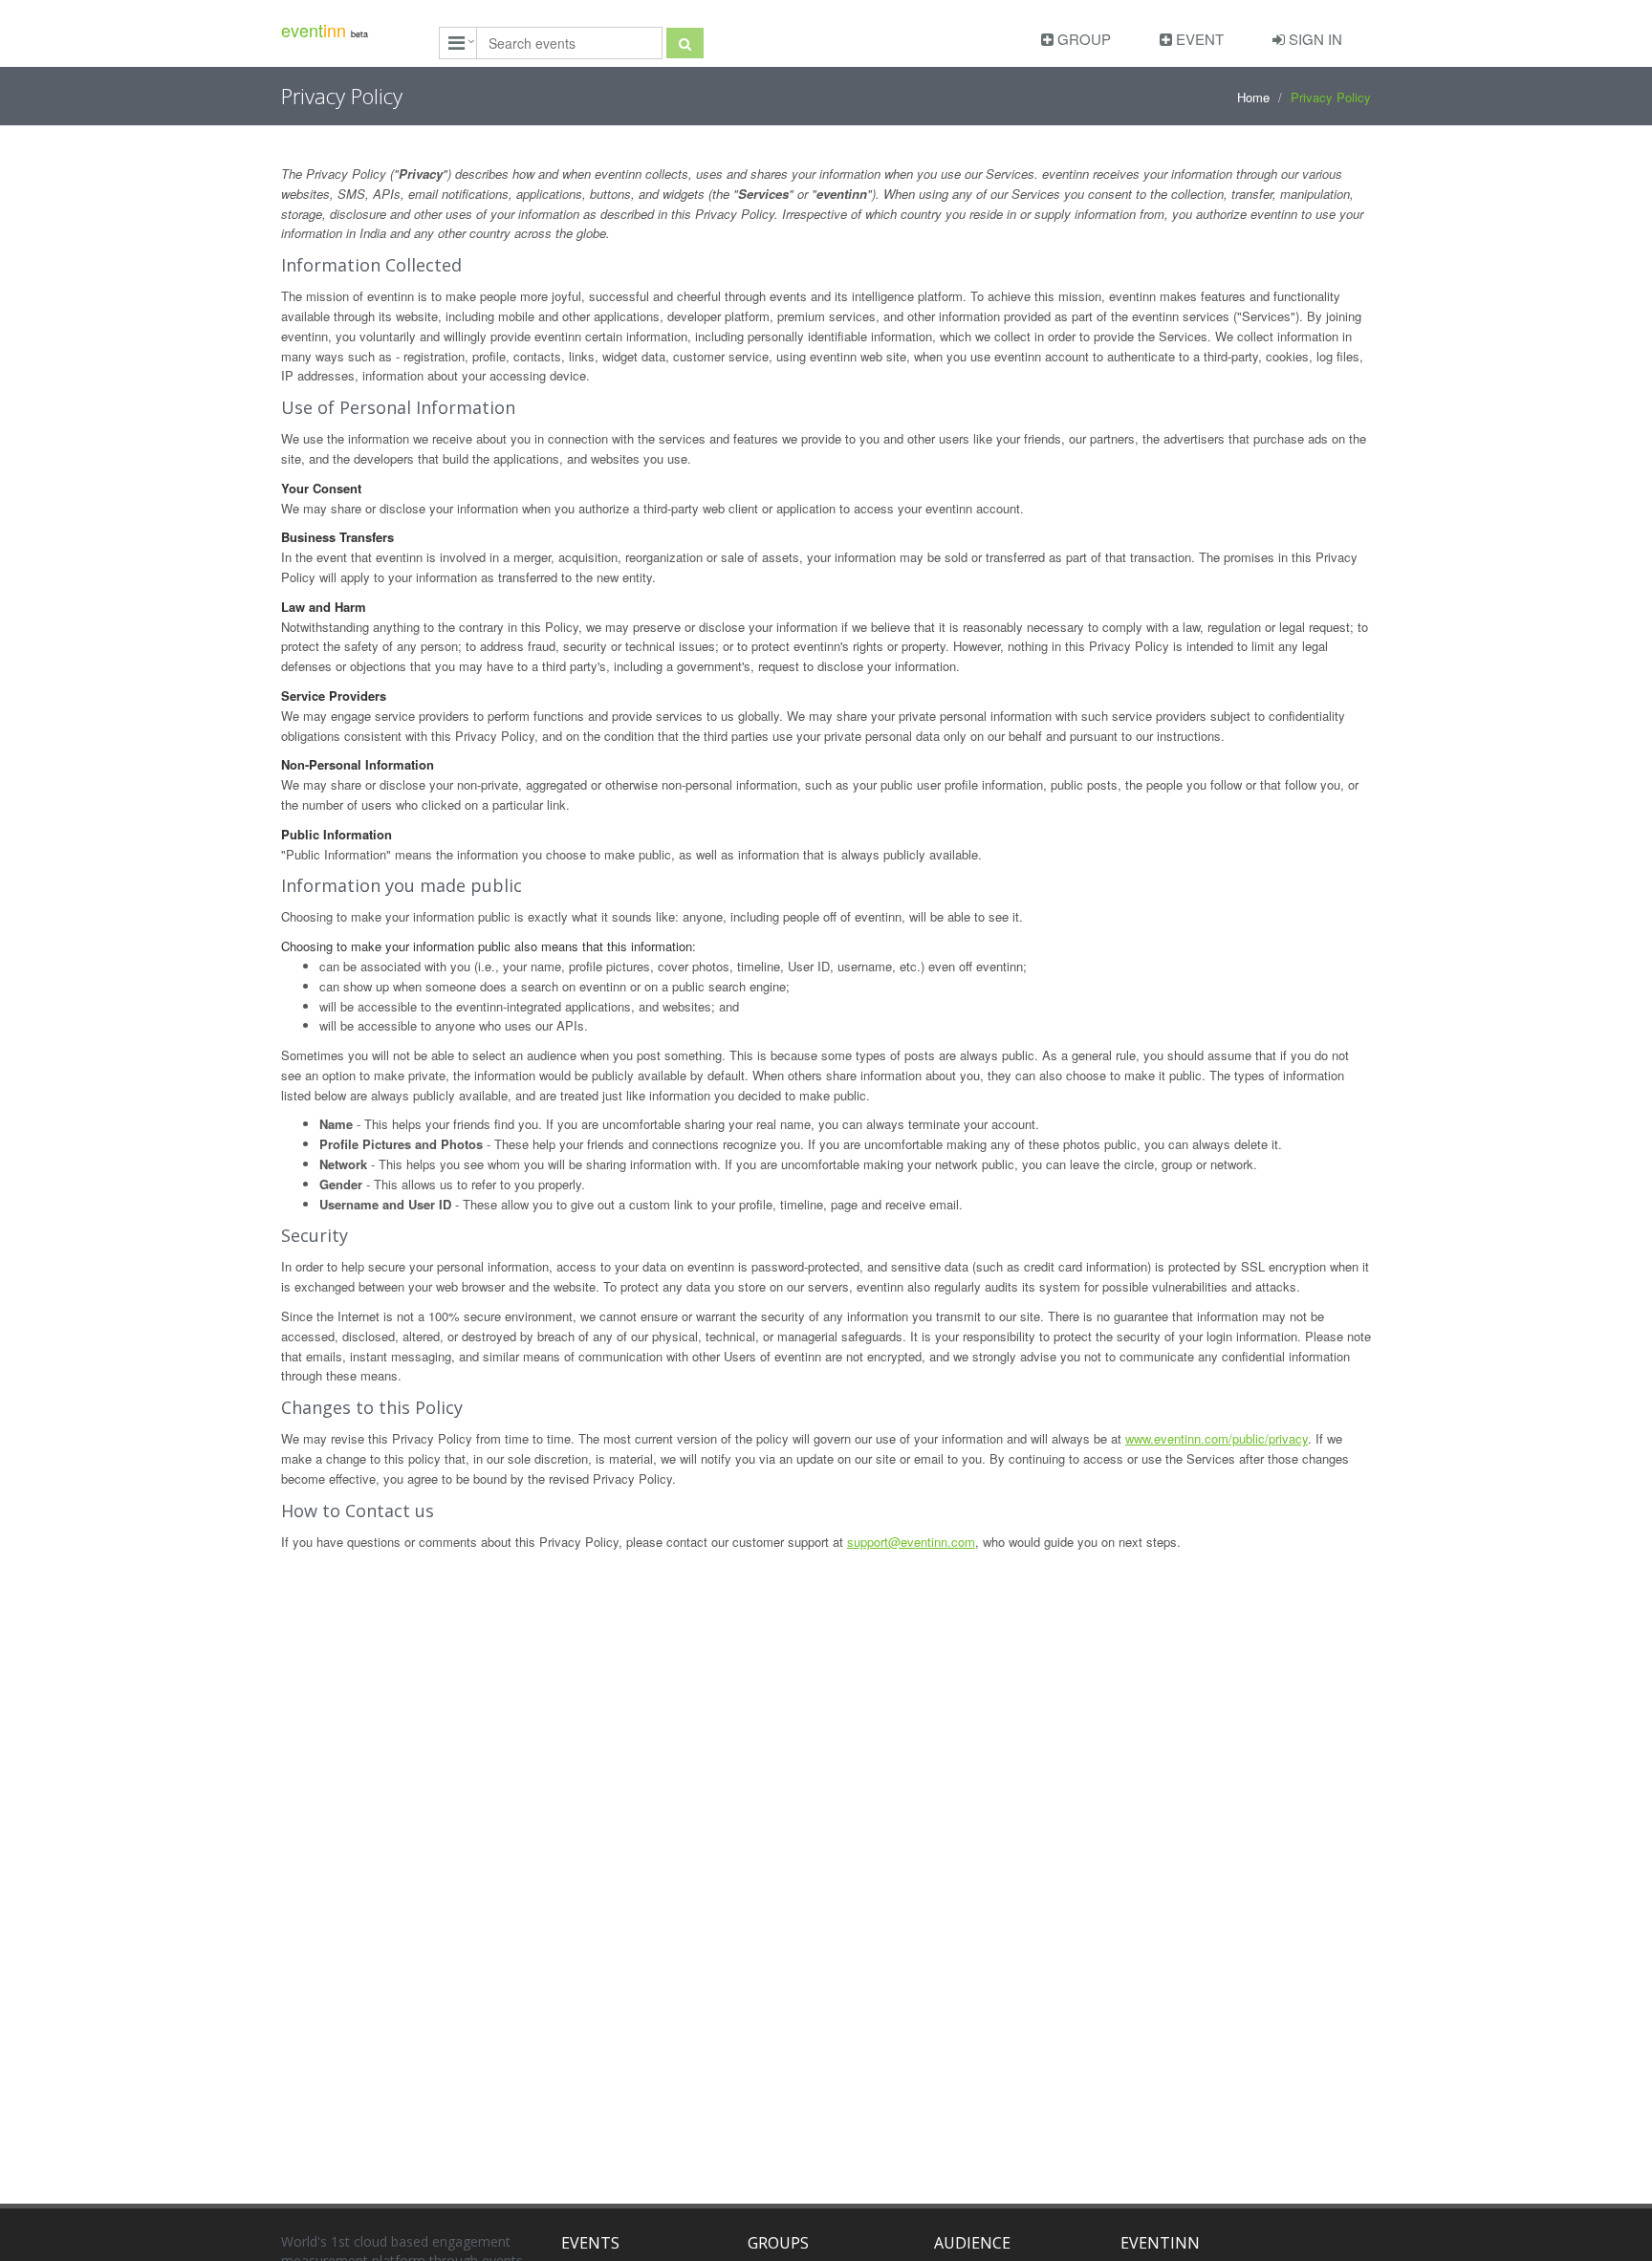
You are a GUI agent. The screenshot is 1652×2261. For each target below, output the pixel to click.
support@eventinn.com (911, 1542)
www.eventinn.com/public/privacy (1217, 1438)
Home (1253, 97)
